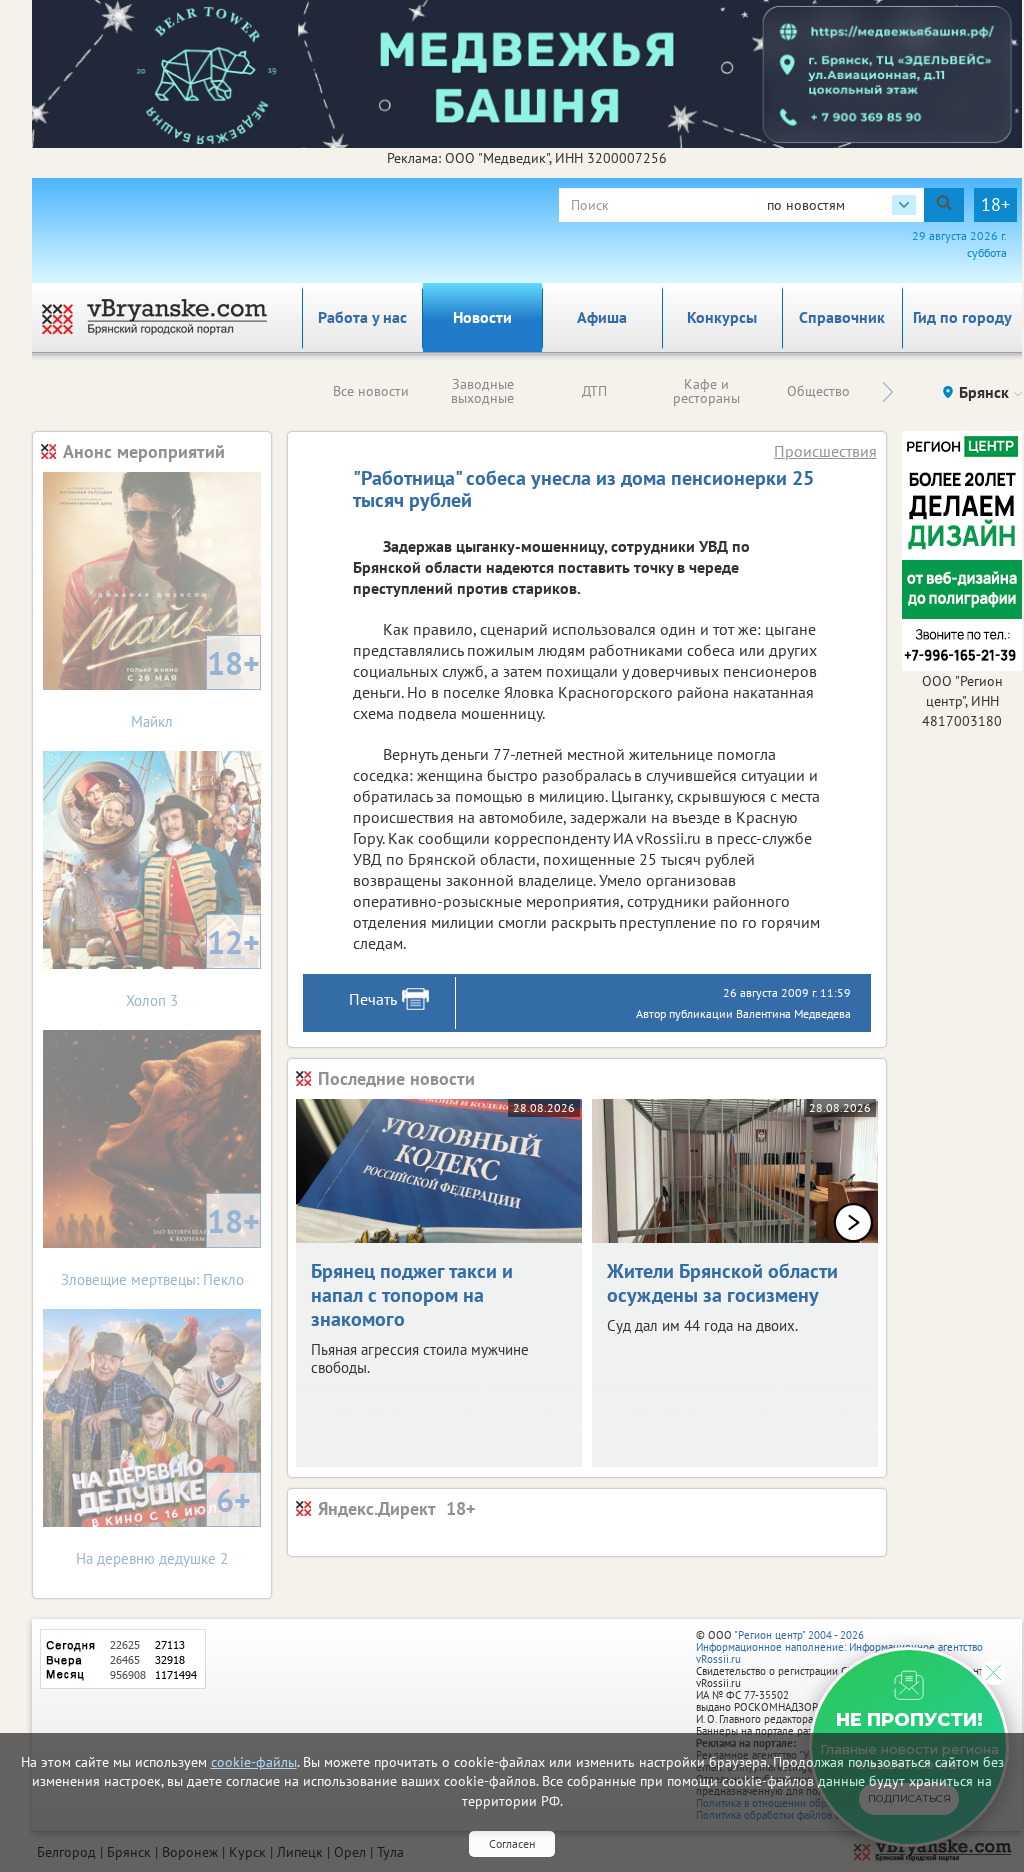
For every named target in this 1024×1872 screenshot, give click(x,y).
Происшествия (825, 451)
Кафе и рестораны (706, 391)
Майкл (195, 686)
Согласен (512, 1843)
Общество (818, 391)
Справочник (842, 317)
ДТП (594, 391)
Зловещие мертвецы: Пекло (161, 1244)
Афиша (602, 317)
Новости (482, 317)
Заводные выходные (482, 391)
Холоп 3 (193, 965)
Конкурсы (722, 317)
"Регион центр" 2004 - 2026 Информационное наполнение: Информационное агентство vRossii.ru (839, 1647)
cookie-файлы (254, 1762)
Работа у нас (362, 317)
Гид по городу (962, 317)
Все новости (371, 391)
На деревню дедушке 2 (163, 1523)
